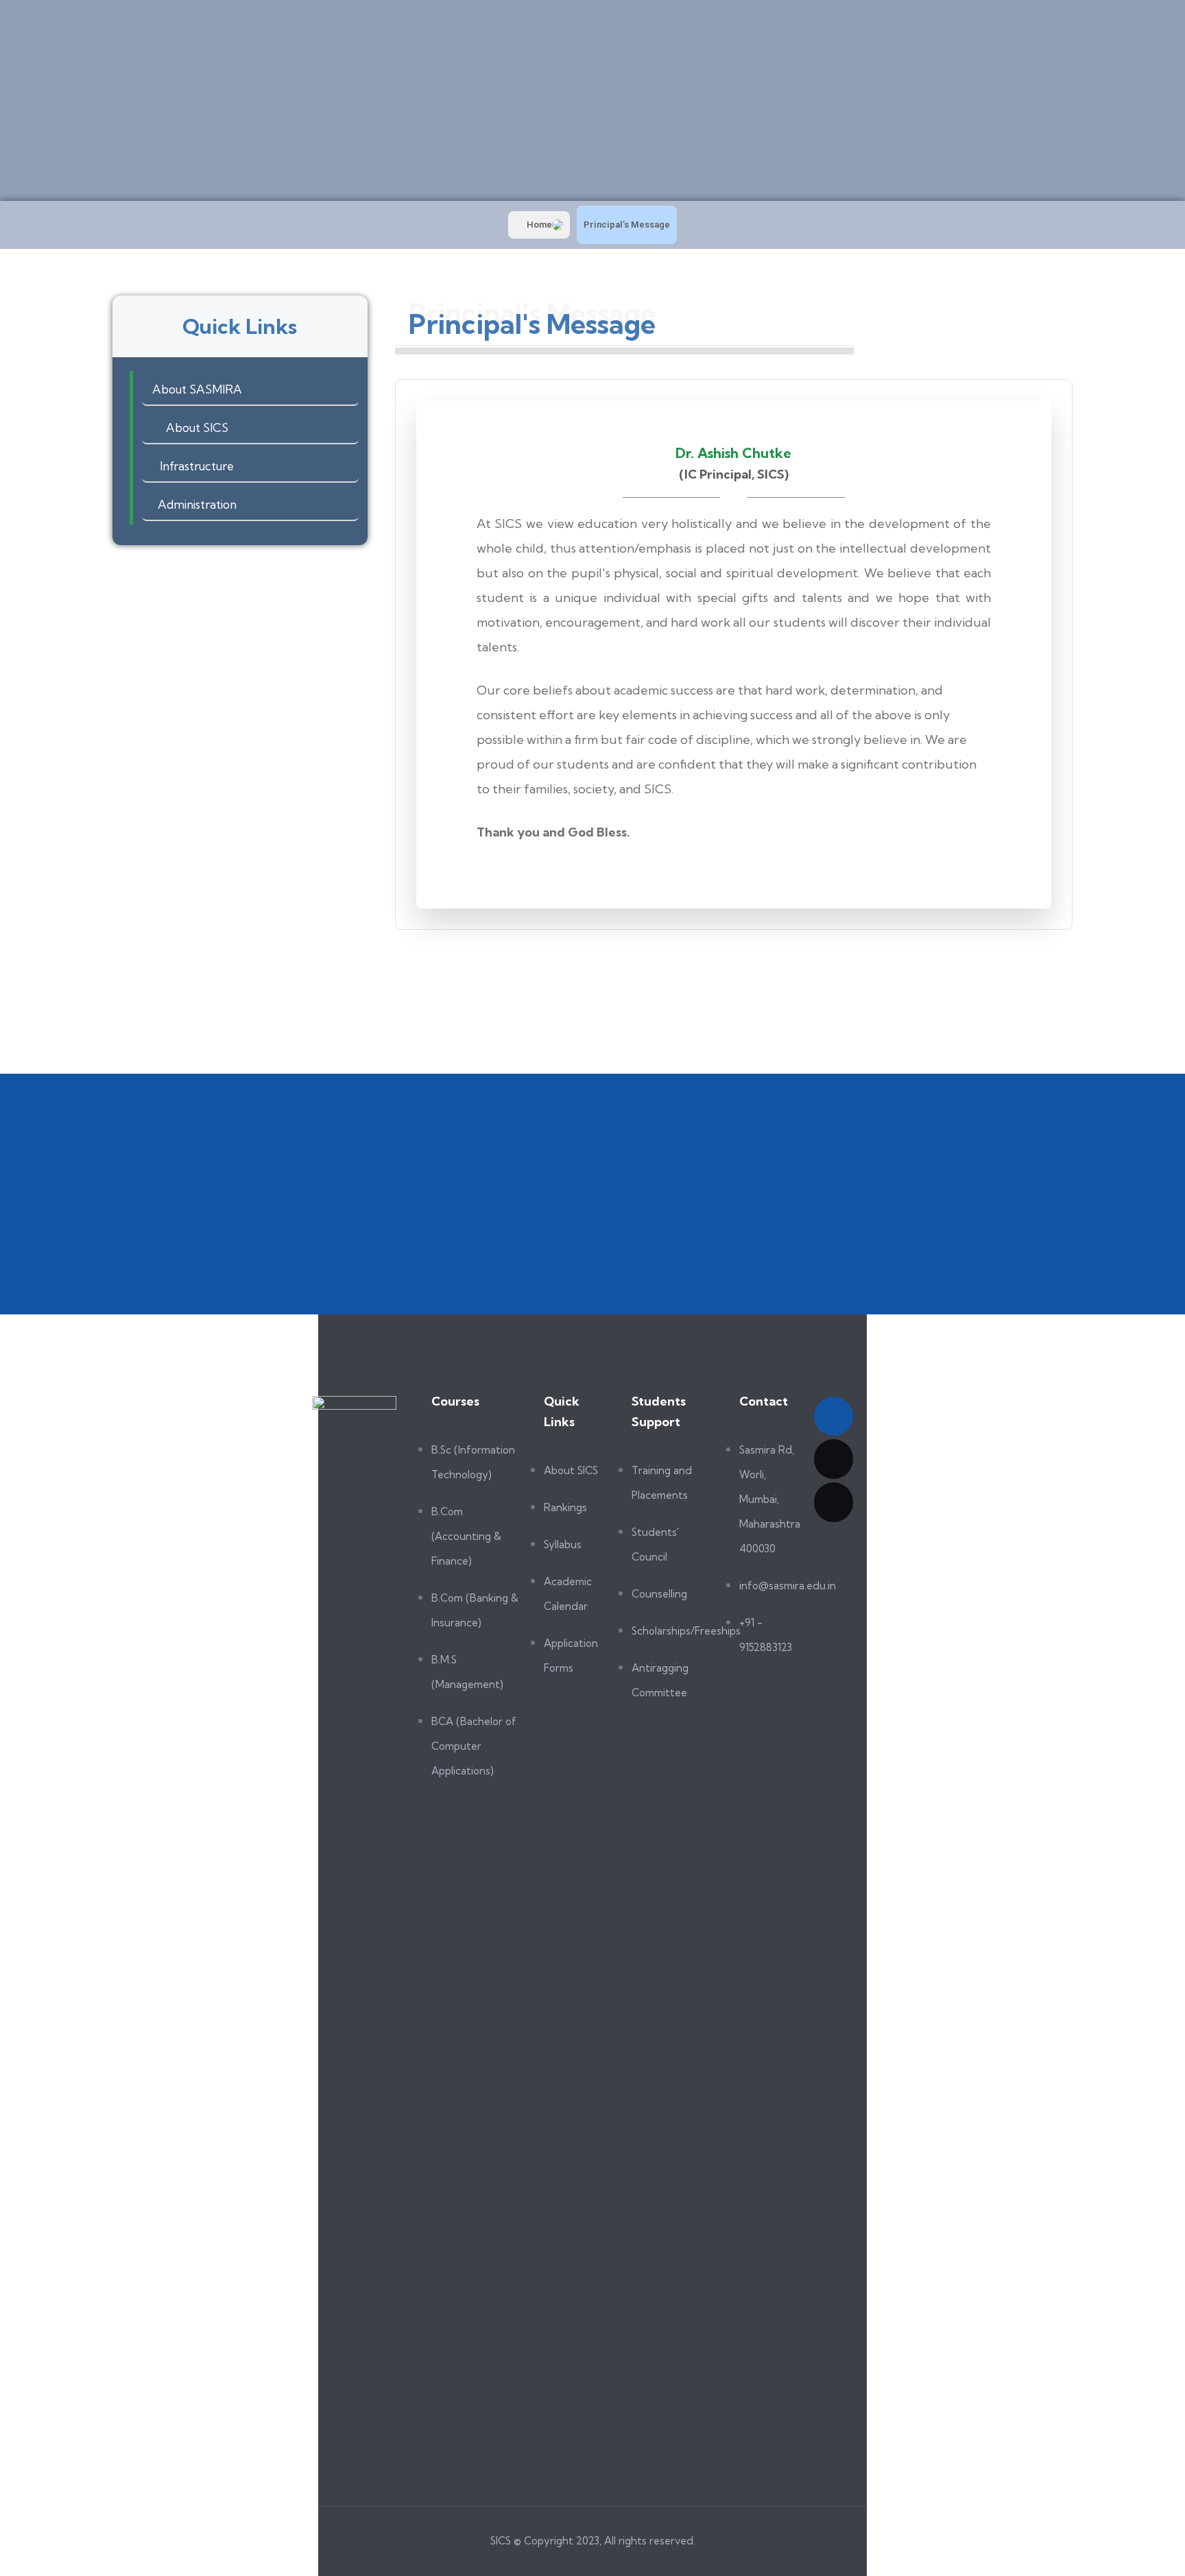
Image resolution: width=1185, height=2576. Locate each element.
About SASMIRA (197, 389)
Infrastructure (197, 466)
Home (539, 225)
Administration (197, 504)
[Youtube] (834, 1459)
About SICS (197, 428)
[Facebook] (834, 1417)
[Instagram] (834, 1502)
